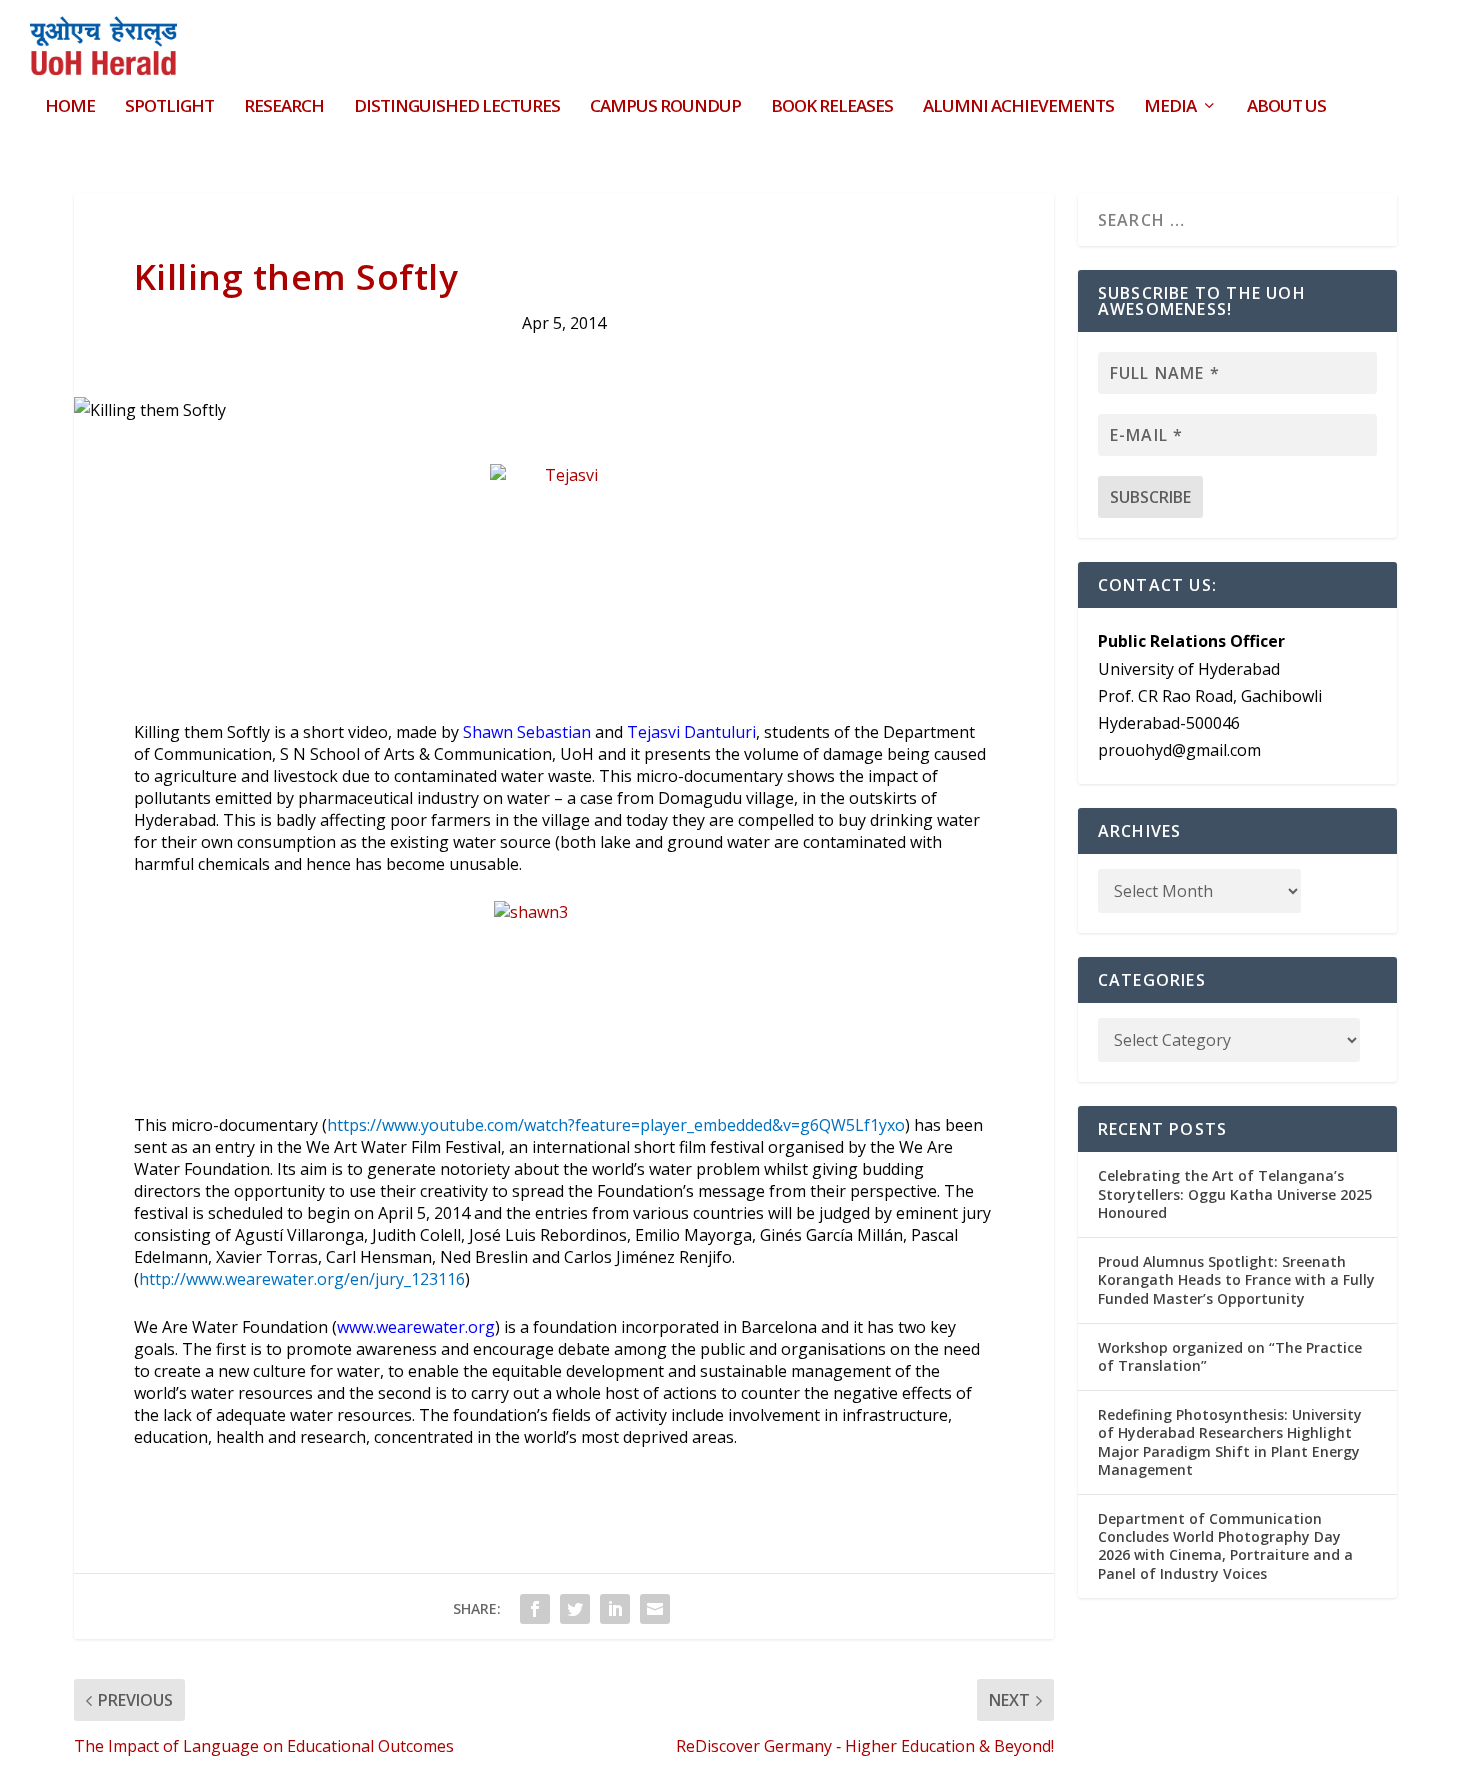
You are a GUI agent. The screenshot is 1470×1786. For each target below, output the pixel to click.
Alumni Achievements (1018, 107)
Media (1170, 107)
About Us (1286, 107)
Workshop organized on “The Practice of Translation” (1230, 1356)
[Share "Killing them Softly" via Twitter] (575, 1609)
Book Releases (832, 107)
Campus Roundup (665, 107)
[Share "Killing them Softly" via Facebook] (535, 1609)
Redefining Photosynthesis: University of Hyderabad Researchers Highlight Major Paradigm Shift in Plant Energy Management (1230, 1442)
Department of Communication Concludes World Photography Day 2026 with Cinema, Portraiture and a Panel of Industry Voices (1225, 1546)
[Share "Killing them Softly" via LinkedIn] (615, 1609)
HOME (70, 107)
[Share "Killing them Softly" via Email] (655, 1609)
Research (284, 107)
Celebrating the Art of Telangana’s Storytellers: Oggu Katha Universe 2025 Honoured (1235, 1193)
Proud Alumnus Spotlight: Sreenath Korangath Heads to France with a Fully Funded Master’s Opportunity (1236, 1279)
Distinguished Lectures (457, 107)
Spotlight (169, 107)
